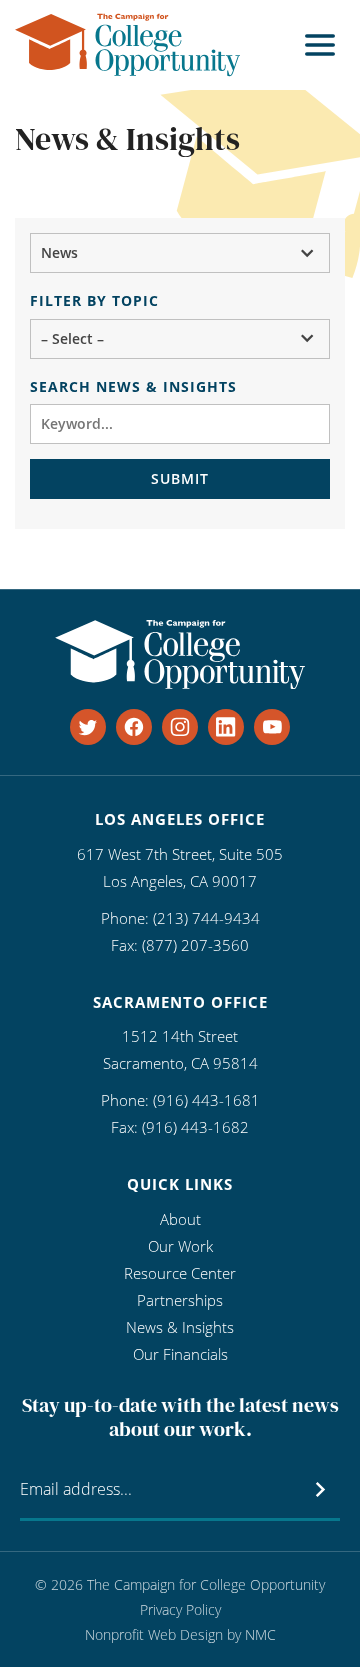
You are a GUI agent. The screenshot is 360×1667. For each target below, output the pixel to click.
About (180, 1219)
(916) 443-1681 (206, 1100)
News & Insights (180, 1327)
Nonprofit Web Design (154, 1634)
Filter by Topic (94, 300)
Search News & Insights (133, 386)
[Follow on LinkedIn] (226, 727)
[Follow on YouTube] (272, 727)
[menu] (320, 45)
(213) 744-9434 (206, 918)
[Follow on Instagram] (180, 727)
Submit (180, 478)
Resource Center (180, 1273)
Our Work (180, 1246)
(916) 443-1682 (195, 1127)
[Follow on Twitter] (88, 727)
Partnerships (180, 1300)
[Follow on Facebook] (134, 727)
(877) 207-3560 (195, 945)
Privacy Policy (180, 1609)
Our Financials (180, 1354)
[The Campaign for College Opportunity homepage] (127, 45)
